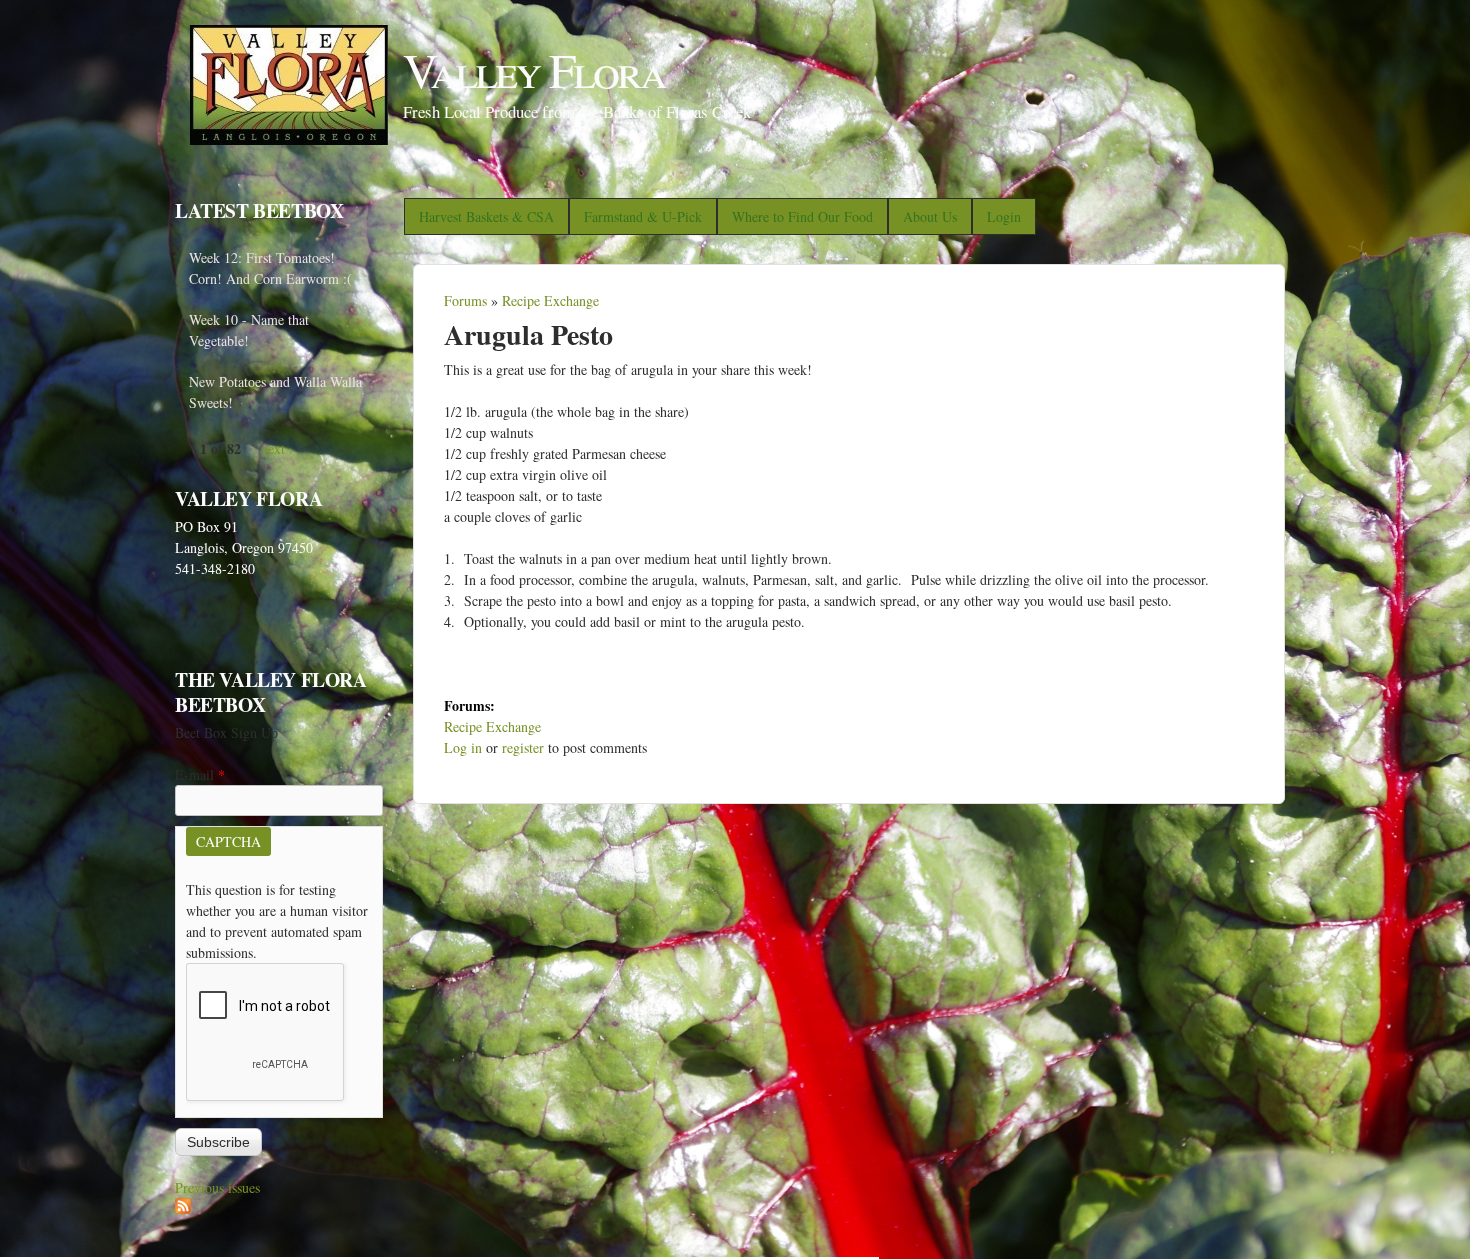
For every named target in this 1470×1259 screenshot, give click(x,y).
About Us (930, 216)
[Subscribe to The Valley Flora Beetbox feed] (183, 1208)
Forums (465, 300)
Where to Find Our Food (802, 216)
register (523, 747)
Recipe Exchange (550, 300)
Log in (463, 747)
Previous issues (217, 1187)
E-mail (200, 774)
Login (1004, 216)
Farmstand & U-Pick (643, 216)
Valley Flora (534, 69)
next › (277, 448)
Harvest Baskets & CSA (486, 216)
